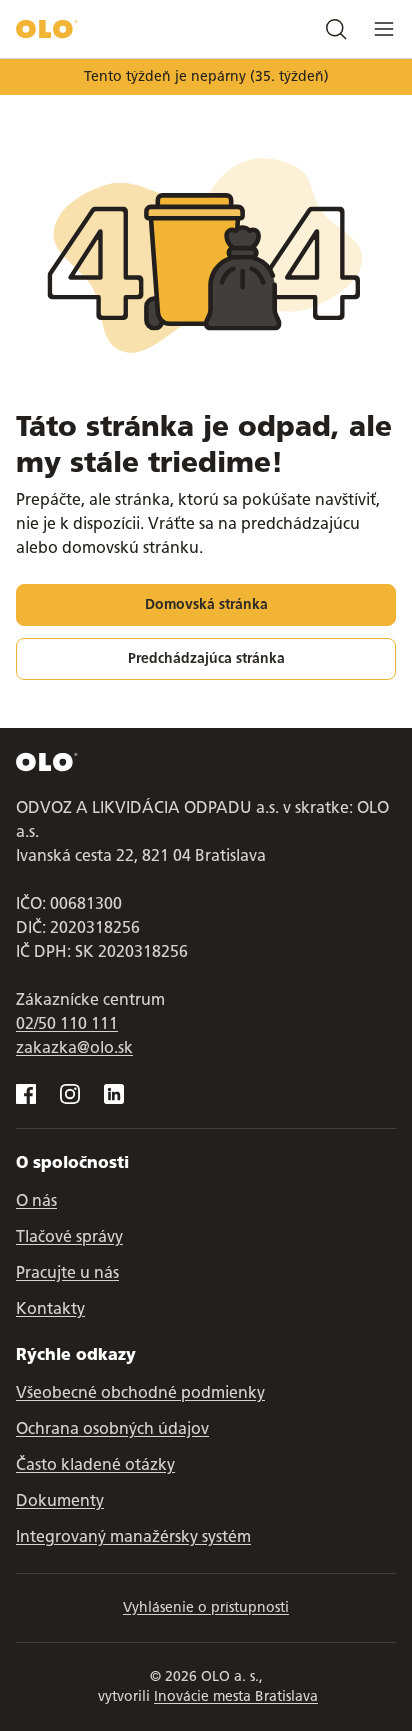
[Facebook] (26, 1094)
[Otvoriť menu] (384, 29)
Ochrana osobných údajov (112, 1428)
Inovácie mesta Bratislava (236, 1696)
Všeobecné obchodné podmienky (140, 1392)
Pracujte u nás (67, 1272)
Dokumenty (60, 1500)
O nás (36, 1200)
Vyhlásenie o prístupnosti (206, 1607)
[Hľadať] (336, 29)
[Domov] (47, 29)
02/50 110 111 (67, 1023)
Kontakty (50, 1308)
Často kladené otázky (95, 1464)
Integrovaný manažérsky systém (133, 1536)
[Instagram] (70, 1094)
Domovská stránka (206, 604)
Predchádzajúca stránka (206, 658)
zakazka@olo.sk (74, 1047)
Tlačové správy (69, 1236)
